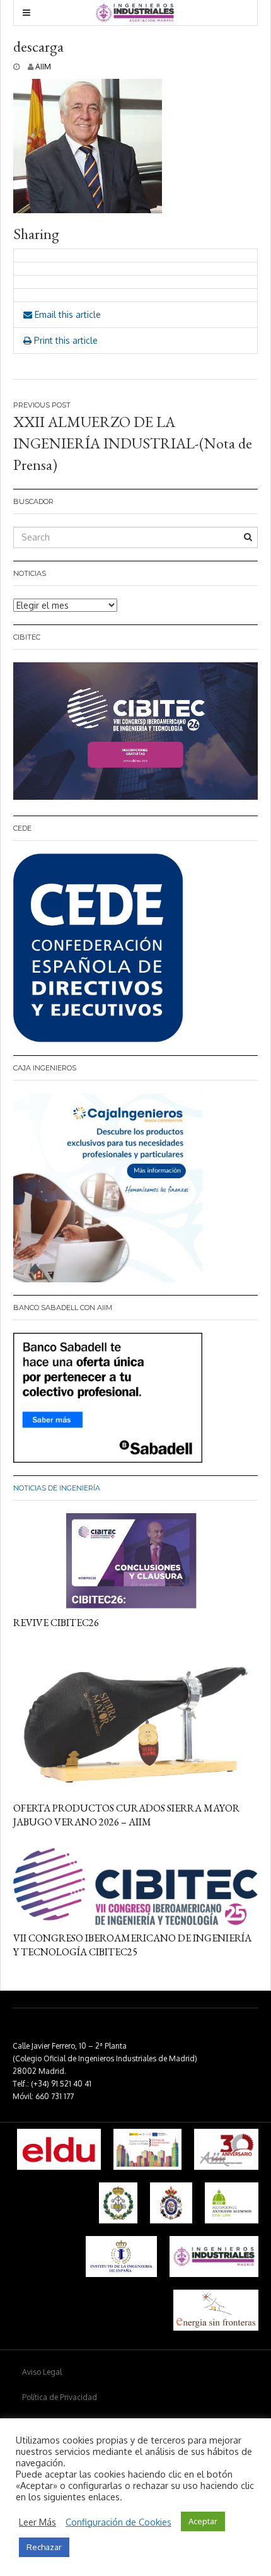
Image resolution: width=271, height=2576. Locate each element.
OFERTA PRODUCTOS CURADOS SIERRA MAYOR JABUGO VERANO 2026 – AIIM (126, 1815)
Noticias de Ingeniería (57, 1488)
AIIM (43, 67)
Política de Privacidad (60, 2397)
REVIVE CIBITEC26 (56, 1623)
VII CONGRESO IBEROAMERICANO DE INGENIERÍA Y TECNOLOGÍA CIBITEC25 (132, 1945)
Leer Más (37, 2522)
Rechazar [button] (44, 2547)
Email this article (66, 314)
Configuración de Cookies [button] (118, 2522)
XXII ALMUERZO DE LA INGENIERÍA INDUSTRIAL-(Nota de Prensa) (133, 443)
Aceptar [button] (203, 2521)
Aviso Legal (42, 2372)
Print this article (65, 340)
